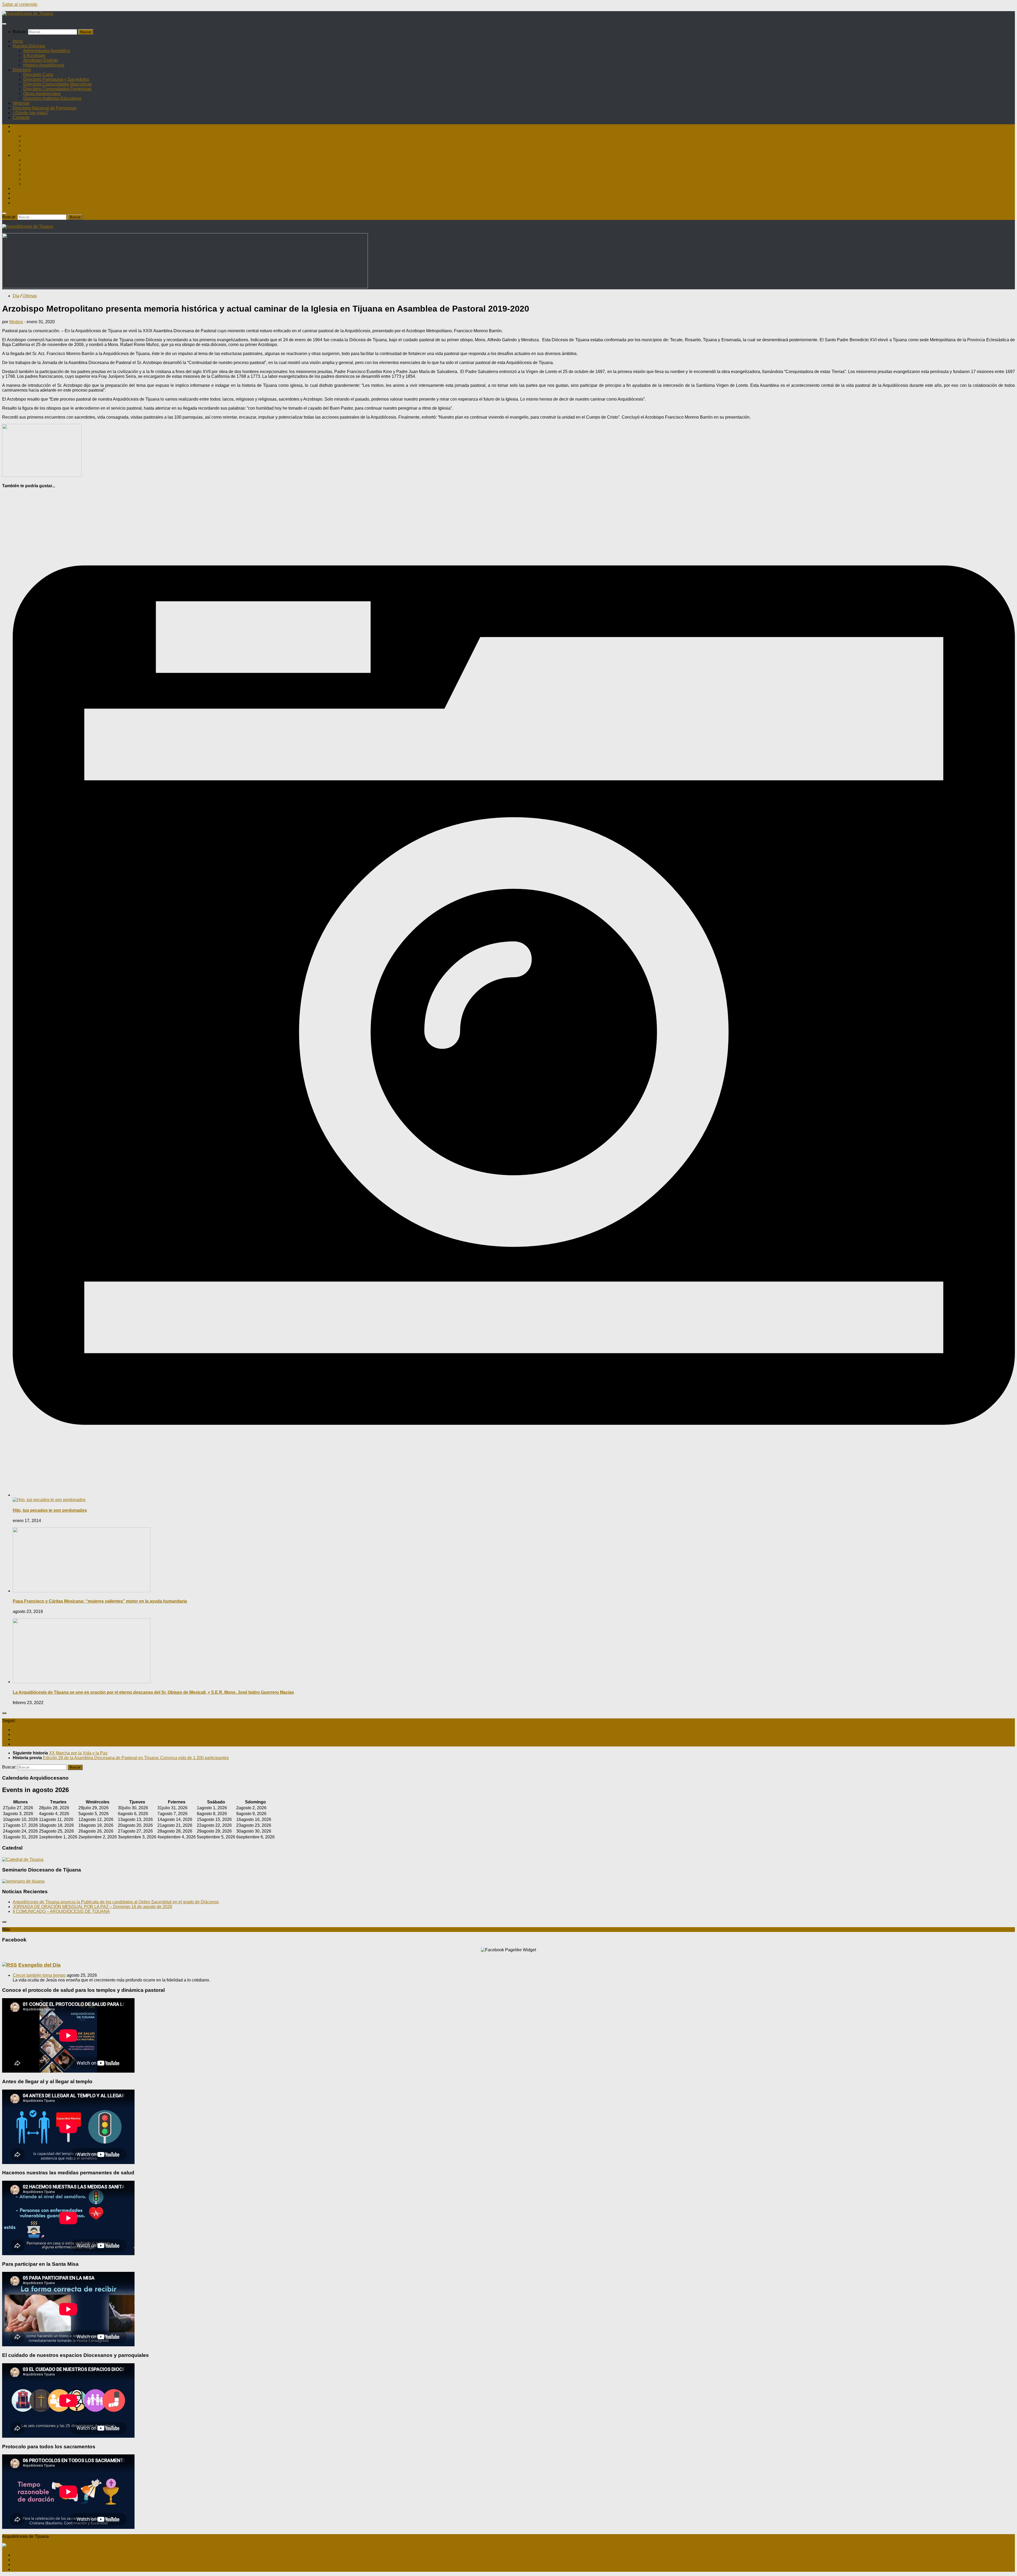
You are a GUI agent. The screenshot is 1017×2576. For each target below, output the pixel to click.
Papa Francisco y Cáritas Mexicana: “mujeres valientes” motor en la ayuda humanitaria (100, 1601)
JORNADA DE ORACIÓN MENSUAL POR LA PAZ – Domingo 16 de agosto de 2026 (92, 1907)
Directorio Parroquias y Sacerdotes (56, 79)
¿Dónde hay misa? (31, 113)
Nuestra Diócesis (29, 46)
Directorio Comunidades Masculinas (57, 84)
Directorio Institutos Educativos (52, 98)
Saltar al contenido (20, 4)
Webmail (21, 103)
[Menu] (4, 24)
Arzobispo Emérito (41, 60)
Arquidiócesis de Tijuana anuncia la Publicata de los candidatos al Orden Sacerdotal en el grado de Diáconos (116, 1902)
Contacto (21, 118)
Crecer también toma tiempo (39, 1975)
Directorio (22, 70)
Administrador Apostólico (47, 51)
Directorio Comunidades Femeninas (57, 89)
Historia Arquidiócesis (44, 65)
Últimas (30, 296)
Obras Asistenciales (42, 94)
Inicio (18, 41)
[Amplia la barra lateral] (4, 1713)
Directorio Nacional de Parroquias (45, 108)
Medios (16, 322)
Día (16, 296)
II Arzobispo (34, 56)
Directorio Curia (38, 75)
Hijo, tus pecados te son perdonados (50, 1510)
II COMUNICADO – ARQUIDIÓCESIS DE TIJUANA (61, 1911)
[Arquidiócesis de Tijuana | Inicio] (28, 13)
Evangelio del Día (39, 1965)
